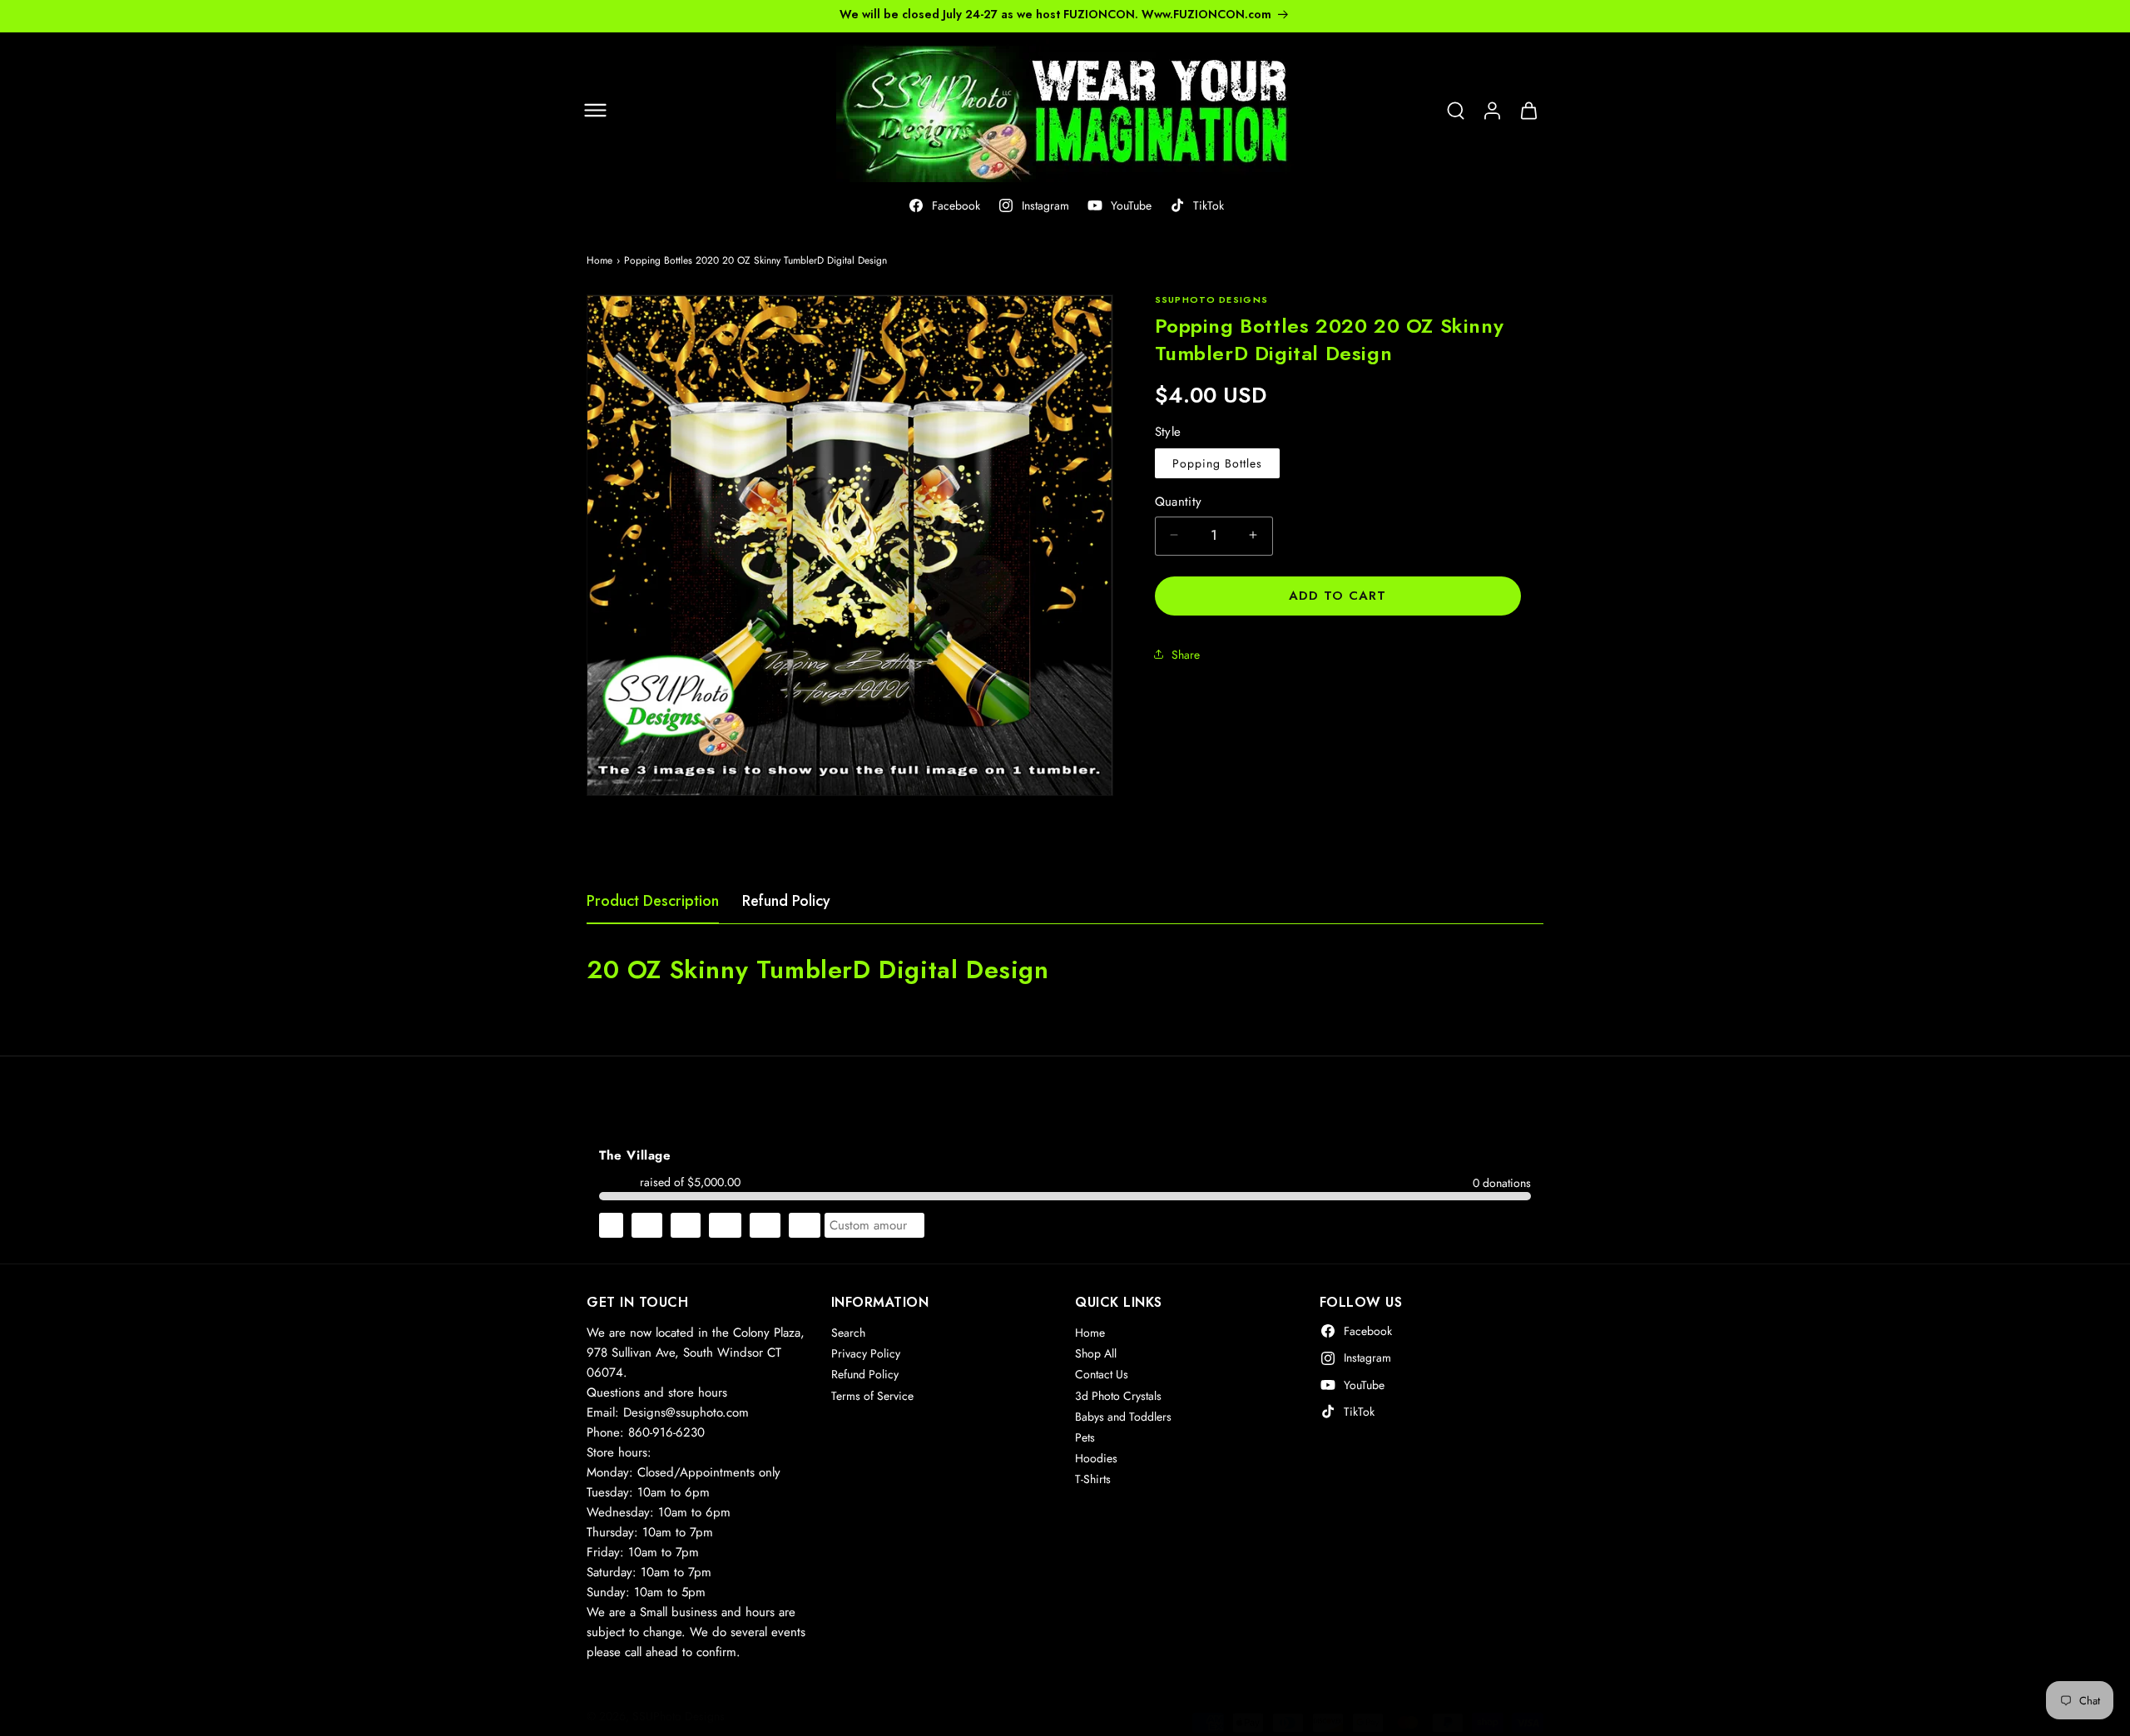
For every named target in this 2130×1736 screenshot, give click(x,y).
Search (848, 1333)
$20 (725, 1225)
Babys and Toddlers (1123, 1417)
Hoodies (1096, 1458)
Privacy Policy (866, 1353)
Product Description (653, 901)
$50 (805, 1225)
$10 (647, 1225)
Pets (1085, 1437)
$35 (765, 1225)
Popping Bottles (1217, 462)
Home (599, 260)
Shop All (1096, 1353)
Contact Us (1102, 1374)
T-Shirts (1093, 1479)
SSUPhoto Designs (679, 1716)
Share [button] (1186, 654)
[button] (595, 111)
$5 (611, 1225)
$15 (686, 1225)
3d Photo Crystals (1118, 1396)
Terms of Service (872, 1396)
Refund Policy (786, 901)
